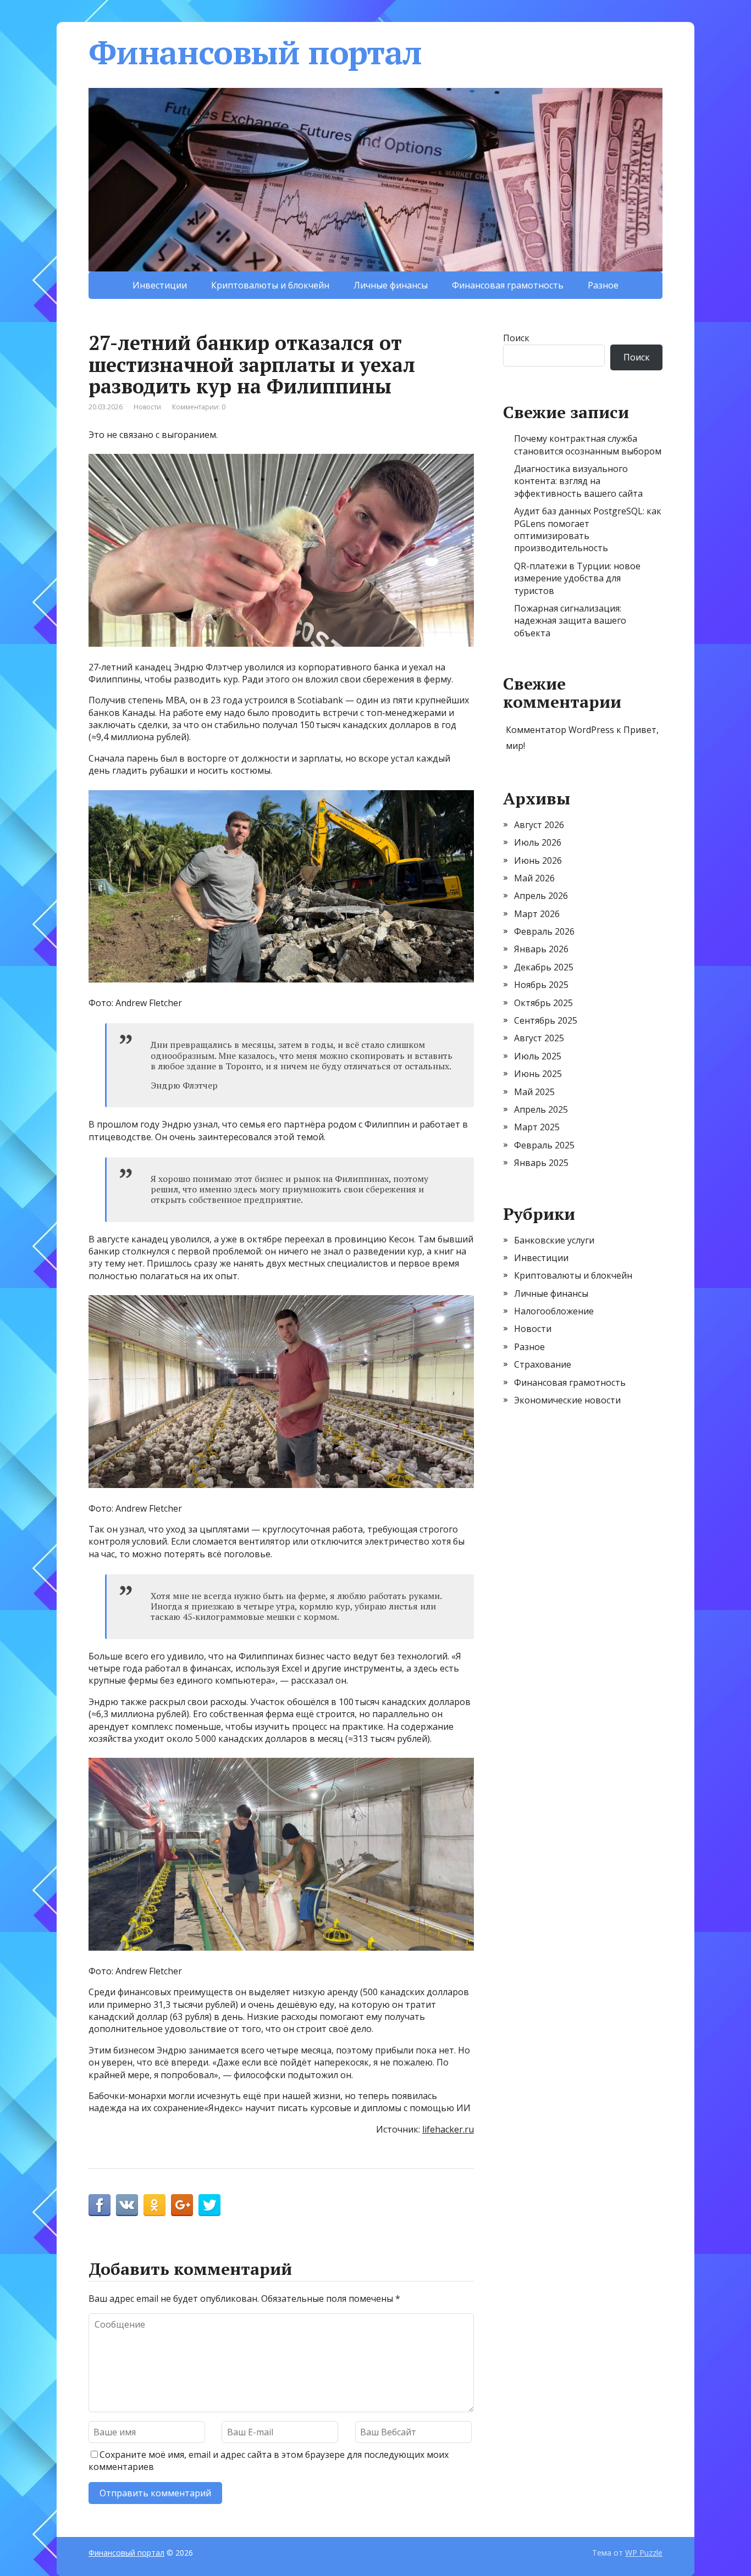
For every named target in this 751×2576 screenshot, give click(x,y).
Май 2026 (534, 878)
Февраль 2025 (544, 1145)
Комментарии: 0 (199, 407)
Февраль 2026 (544, 931)
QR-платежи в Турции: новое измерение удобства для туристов (577, 578)
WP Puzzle (644, 2553)
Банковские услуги (554, 1240)
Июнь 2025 (538, 1074)
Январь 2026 (541, 949)
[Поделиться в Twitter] (209, 2205)
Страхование (543, 1364)
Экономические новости (567, 1400)
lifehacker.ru (448, 2129)
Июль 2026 (538, 842)
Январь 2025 (541, 1163)
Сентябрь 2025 (546, 1020)
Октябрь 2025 (543, 1003)
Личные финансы (391, 285)
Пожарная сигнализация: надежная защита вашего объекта (570, 621)
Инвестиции (160, 285)
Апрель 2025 (541, 1109)
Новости (147, 407)
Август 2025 (539, 1038)
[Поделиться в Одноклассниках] (154, 2205)
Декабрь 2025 (544, 967)
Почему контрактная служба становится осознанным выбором (588, 445)
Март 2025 (537, 1127)
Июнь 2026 (538, 860)
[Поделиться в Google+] (182, 2205)
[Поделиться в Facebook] (100, 2205)
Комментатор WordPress (560, 730)
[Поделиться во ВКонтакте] (127, 2205)
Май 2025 (534, 1092)
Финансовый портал (255, 52)
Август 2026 (539, 825)
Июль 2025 (538, 1056)
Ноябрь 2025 (541, 985)
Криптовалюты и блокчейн (270, 285)
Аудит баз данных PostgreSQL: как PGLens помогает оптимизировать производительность (588, 529)
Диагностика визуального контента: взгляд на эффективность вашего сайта (578, 481)
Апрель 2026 (541, 896)
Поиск (516, 338)
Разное (603, 285)
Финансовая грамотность (508, 285)
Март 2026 (537, 914)
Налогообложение (554, 1311)
